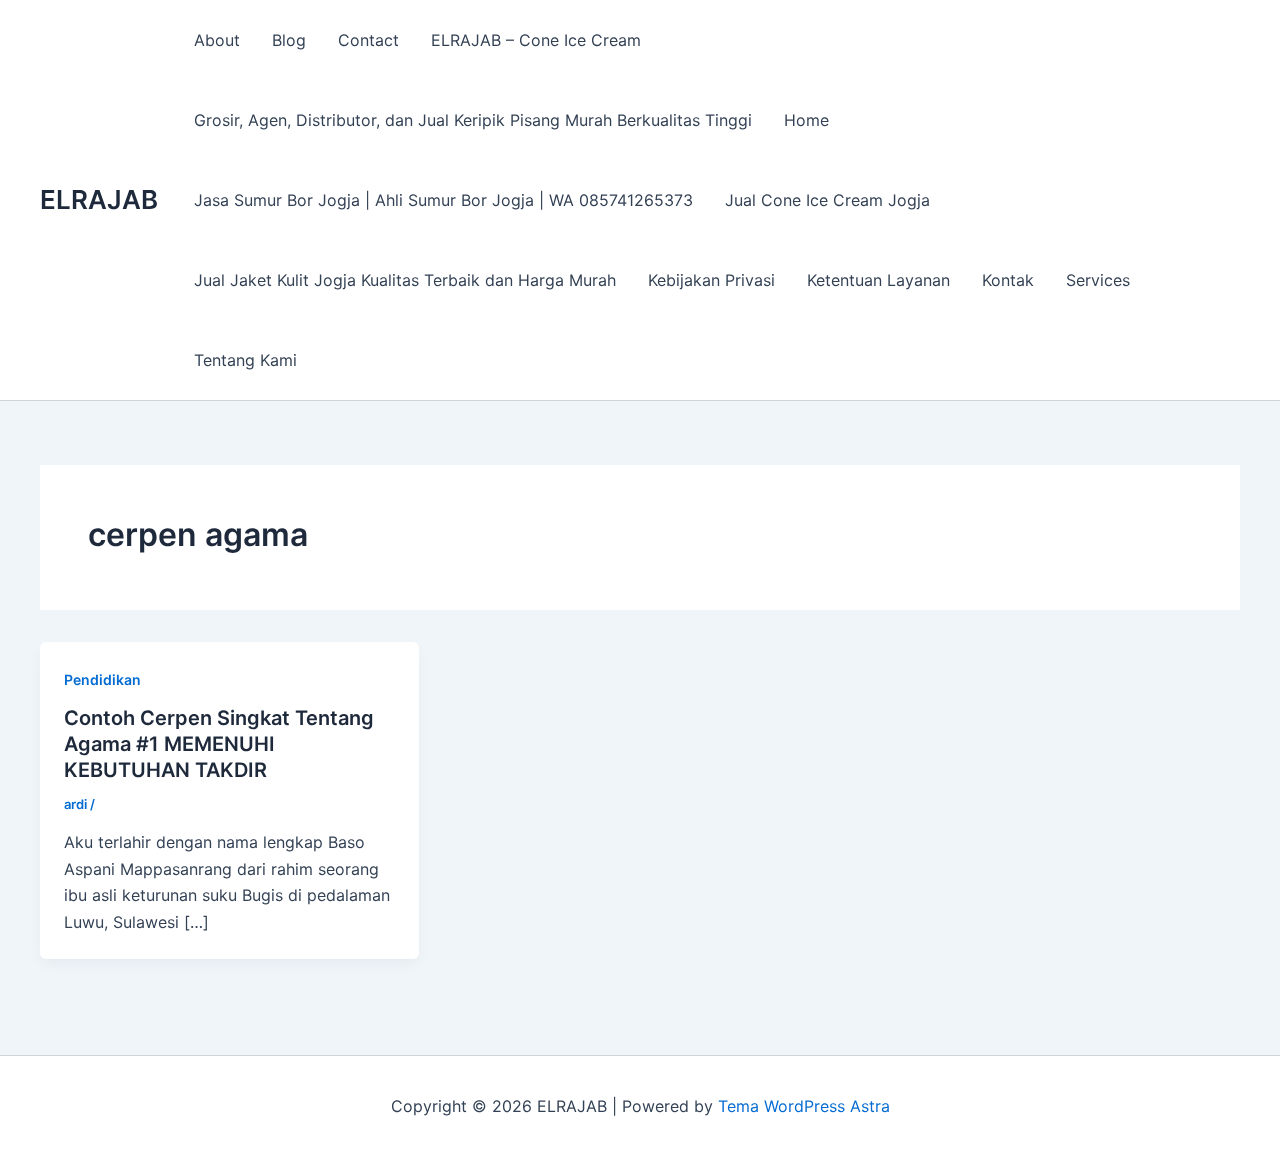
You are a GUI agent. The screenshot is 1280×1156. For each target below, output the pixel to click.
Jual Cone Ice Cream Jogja (827, 200)
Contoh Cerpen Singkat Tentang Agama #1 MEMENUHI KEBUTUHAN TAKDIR (219, 744)
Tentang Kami (245, 360)
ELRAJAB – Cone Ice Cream (536, 40)
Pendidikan (102, 679)
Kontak (1008, 280)
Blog (289, 40)
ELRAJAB (99, 199)
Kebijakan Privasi (711, 280)
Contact (368, 40)
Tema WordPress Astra (804, 1106)
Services (1098, 280)
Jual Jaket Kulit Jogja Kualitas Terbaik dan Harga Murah (405, 280)
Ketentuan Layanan (878, 280)
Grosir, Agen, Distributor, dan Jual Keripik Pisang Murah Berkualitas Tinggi (473, 120)
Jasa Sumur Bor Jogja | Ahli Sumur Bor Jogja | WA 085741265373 (443, 200)
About (217, 40)
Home (806, 120)
